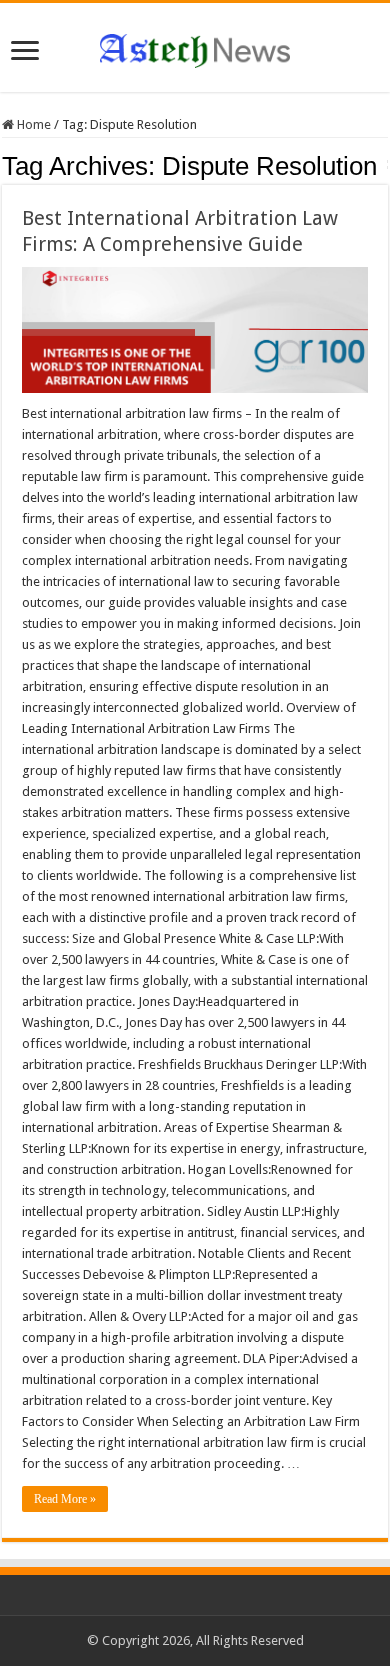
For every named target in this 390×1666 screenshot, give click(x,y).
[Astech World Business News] (195, 47)
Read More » (65, 1499)
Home (32, 124)
